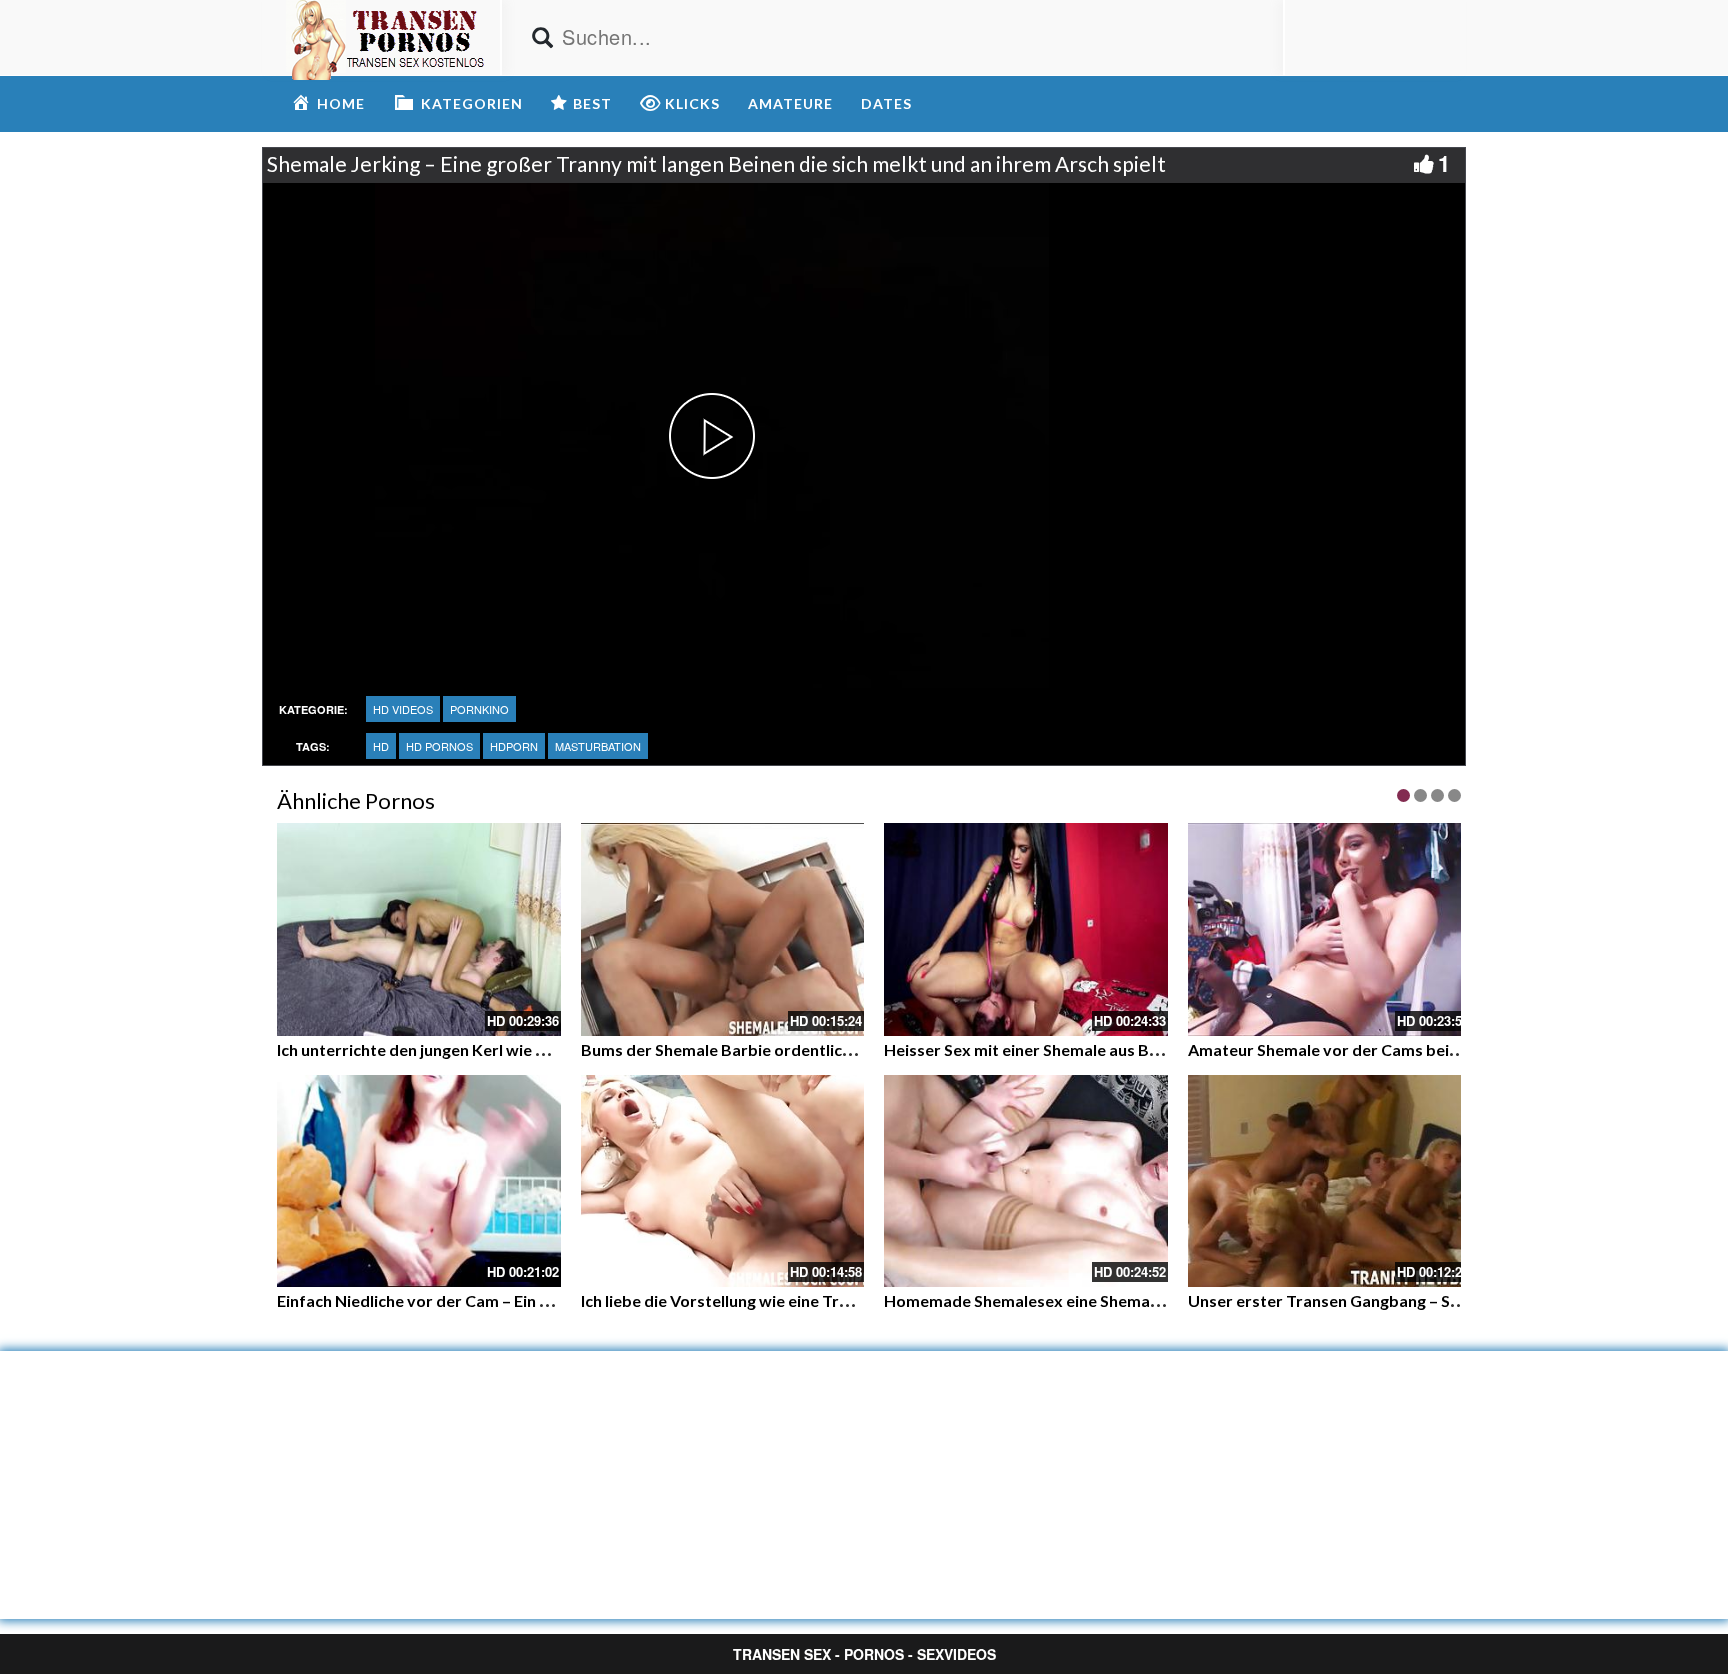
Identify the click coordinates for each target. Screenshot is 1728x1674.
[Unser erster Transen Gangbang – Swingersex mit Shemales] (1330, 1181)
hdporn (514, 746)
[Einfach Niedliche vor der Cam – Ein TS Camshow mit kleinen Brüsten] (419, 1181)
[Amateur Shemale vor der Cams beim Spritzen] (1330, 929)
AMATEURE (790, 103)
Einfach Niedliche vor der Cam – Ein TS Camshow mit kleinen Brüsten (530, 1300)
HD (381, 746)
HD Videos (403, 709)
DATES (886, 103)
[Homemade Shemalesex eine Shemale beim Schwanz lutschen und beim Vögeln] (1026, 1181)
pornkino (479, 709)
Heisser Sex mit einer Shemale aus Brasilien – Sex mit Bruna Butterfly (1138, 1049)
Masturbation (598, 746)
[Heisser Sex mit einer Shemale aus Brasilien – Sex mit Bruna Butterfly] (1026, 929)
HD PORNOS (439, 746)
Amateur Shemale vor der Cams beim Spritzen (1358, 1049)
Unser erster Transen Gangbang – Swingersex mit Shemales (1408, 1300)
